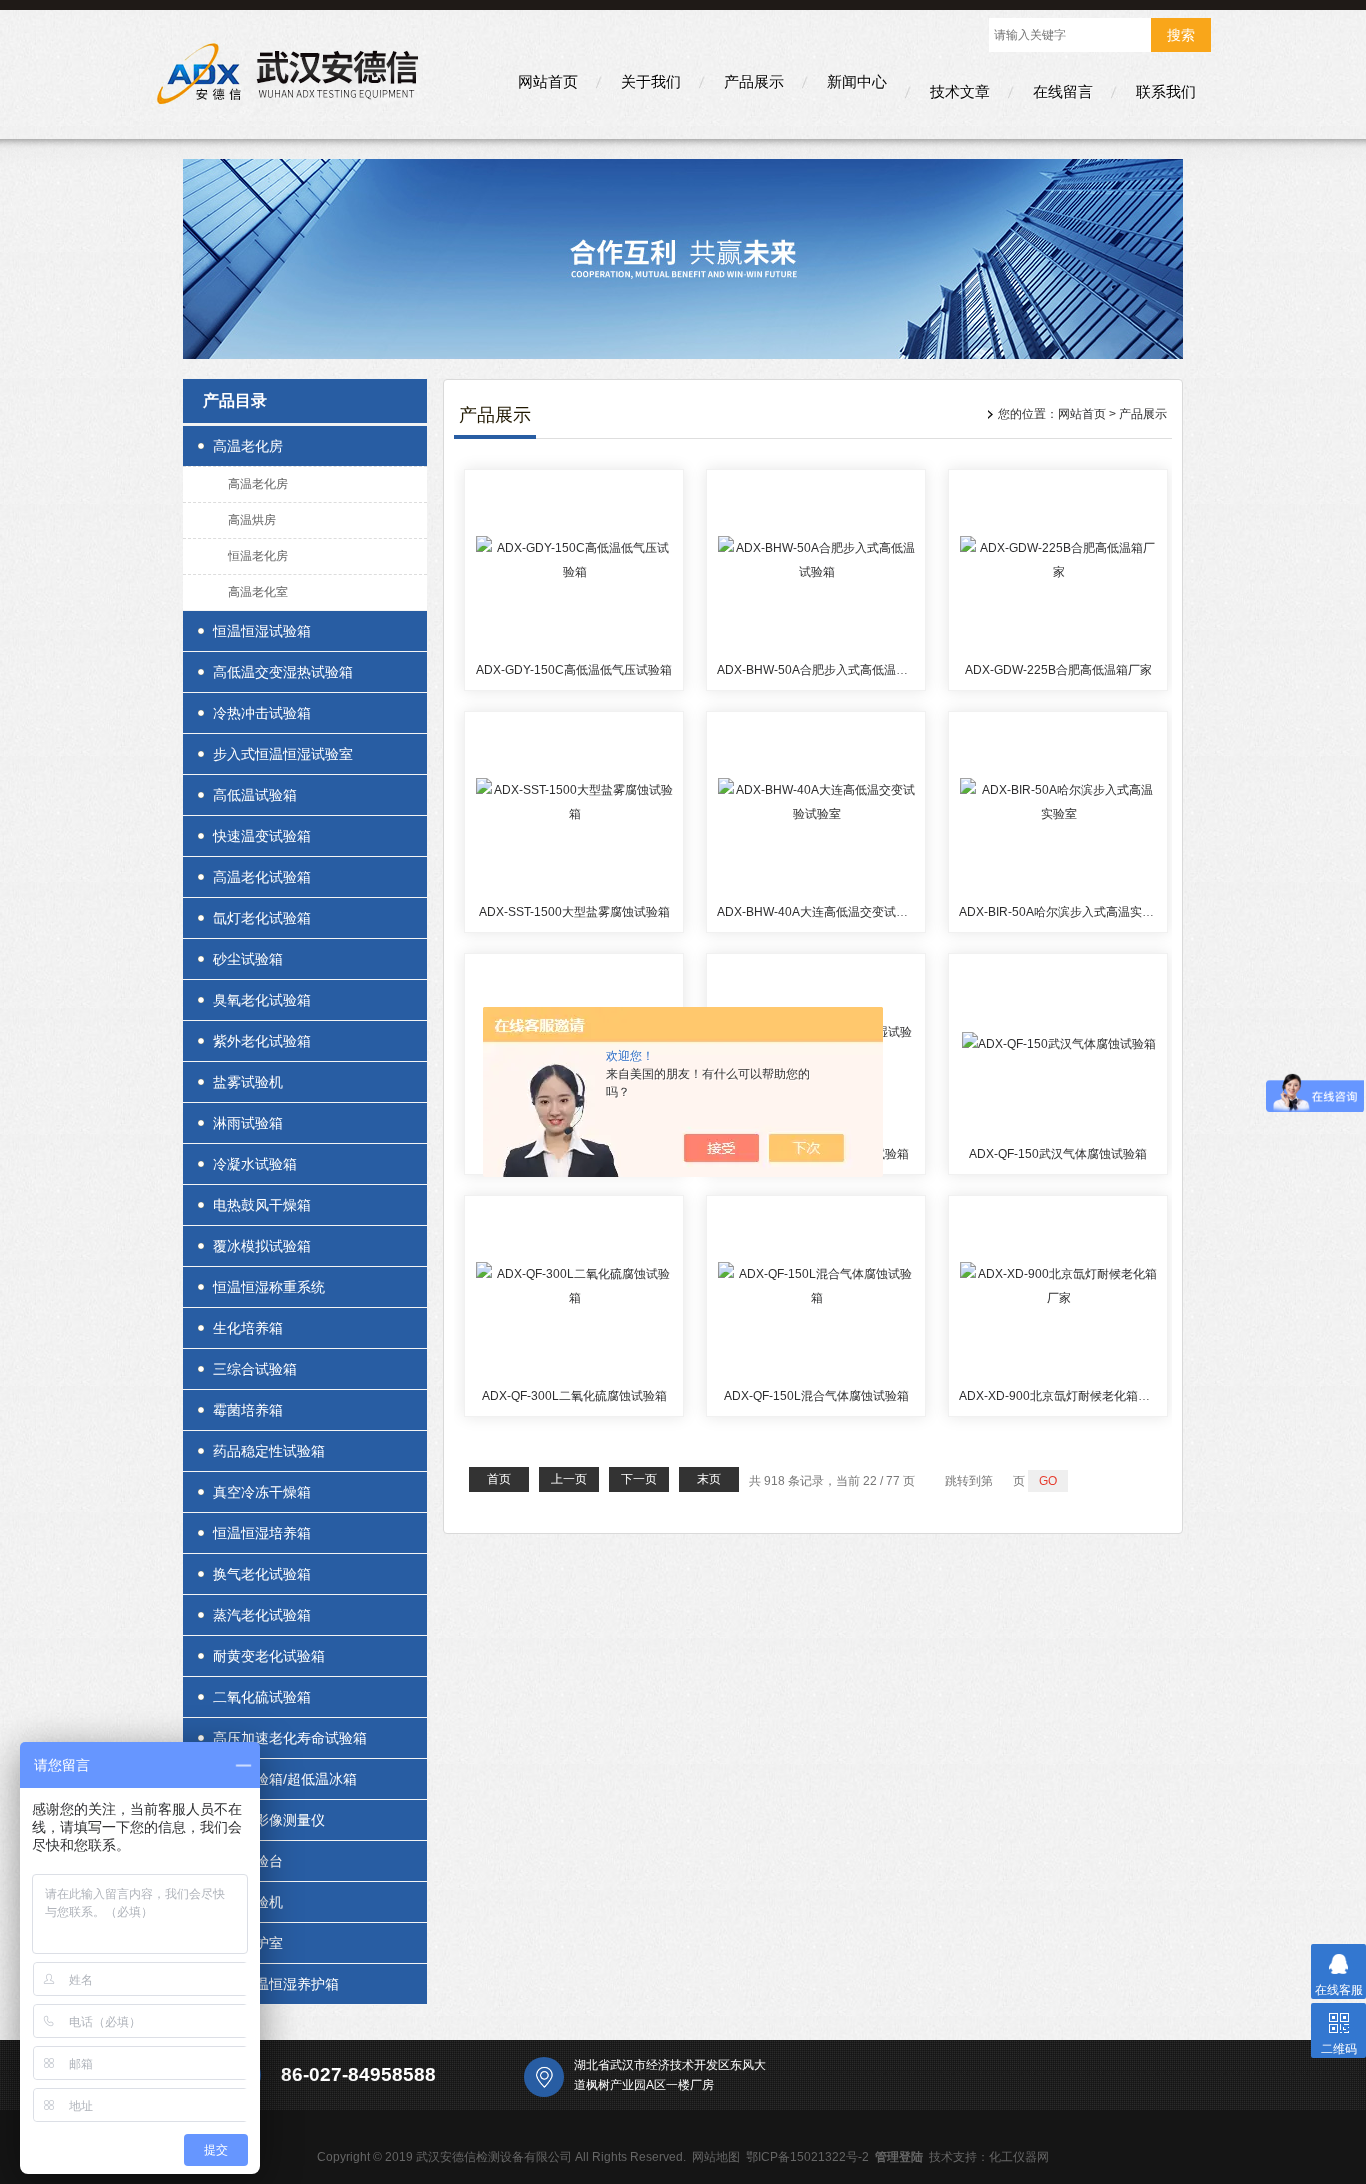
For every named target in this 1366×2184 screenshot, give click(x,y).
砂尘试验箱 (248, 959)
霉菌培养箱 (248, 1410)
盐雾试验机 (248, 1082)
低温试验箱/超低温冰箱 (285, 1779)
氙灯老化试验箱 (262, 918)
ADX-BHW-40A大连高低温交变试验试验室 (830, 912)
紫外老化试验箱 (262, 1041)
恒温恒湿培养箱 (262, 1533)
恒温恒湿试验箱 (262, 631)
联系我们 (1166, 91)
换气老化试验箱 (262, 1574)
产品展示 (754, 81)
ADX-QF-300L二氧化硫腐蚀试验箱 (574, 1396)
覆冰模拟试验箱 (262, 1246)
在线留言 (1063, 91)
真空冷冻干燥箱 (262, 1492)
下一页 (639, 1479)
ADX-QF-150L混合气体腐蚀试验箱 (816, 1396)
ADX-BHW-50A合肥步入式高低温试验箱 (824, 670)
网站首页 (548, 81)
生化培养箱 (248, 1328)
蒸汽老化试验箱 (262, 1615)
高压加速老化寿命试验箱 (290, 1738)
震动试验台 (248, 1861)
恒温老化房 (258, 556)
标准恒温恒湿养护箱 (276, 1984)
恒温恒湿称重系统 (269, 1287)
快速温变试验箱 (262, 836)
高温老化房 (248, 446)
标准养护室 (248, 1943)
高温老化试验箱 (262, 877)
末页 (709, 1479)
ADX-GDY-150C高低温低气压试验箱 (574, 670)
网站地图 (716, 2157)
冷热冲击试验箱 (262, 713)
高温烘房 (252, 520)
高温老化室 (258, 592)
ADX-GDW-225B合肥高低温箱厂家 (1058, 670)
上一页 (569, 1479)
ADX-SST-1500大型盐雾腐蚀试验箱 (574, 912)
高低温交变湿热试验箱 (283, 672)
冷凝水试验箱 (255, 1164)
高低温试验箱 (255, 795)
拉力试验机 (248, 1902)
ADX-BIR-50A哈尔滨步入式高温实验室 (1062, 912)
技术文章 (960, 91)
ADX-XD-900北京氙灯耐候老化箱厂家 (1060, 1396)
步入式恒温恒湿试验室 (283, 754)
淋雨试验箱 (248, 1123)
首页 (499, 1479)
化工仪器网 (1019, 2157)
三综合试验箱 (255, 1369)
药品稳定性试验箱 (269, 1451)
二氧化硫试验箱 (262, 1697)
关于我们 (651, 81)
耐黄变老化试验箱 (269, 1656)
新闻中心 (857, 81)
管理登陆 (899, 2157)
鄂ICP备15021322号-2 (807, 2157)
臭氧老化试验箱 (262, 1000)
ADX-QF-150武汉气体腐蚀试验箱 (1058, 1154)
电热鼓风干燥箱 (262, 1205)
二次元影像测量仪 (269, 1820)
